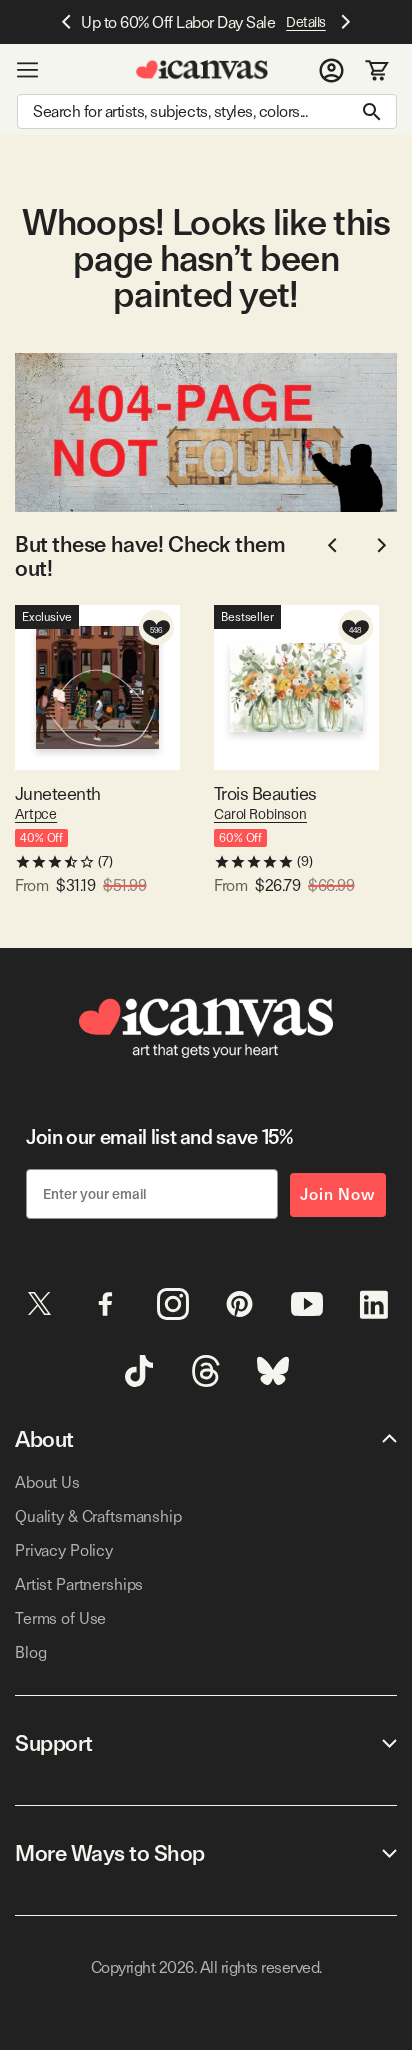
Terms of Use (60, 1618)
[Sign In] (331, 70)
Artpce (36, 814)
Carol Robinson (260, 814)
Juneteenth (58, 793)
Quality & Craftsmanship (98, 1516)
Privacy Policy (64, 1550)
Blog (30, 1652)
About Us (47, 1482)
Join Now (338, 1194)
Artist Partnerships (79, 1584)
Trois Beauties (265, 793)
